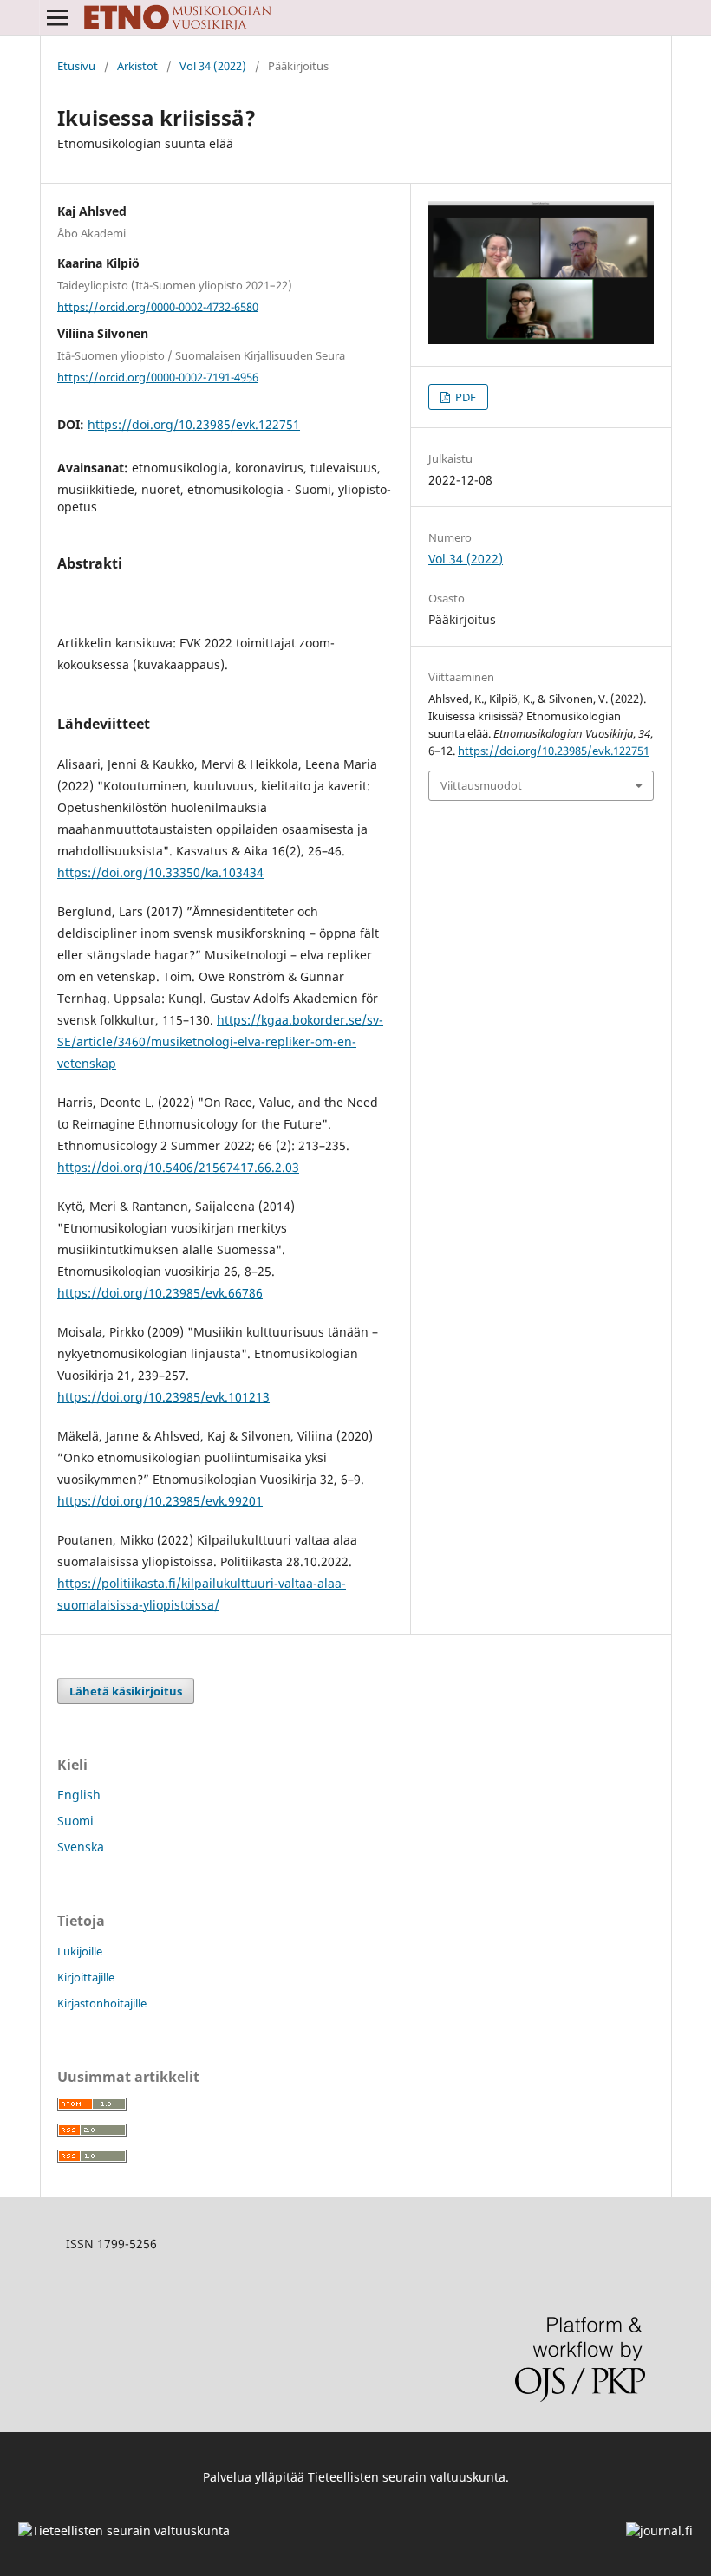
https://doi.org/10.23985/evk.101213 (163, 1397)
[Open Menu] (57, 17)
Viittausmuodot (481, 785)
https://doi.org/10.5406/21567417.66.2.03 (178, 1167)
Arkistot (137, 66)
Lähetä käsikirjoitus (126, 1691)
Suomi (75, 1821)
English (79, 1795)
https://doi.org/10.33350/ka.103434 (160, 872)
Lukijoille (80, 1951)
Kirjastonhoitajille (102, 2003)
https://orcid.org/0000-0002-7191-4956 (158, 377)
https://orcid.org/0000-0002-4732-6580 (158, 306)
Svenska (81, 1847)
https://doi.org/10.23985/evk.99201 (160, 1501)
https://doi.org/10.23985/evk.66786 (160, 1293)
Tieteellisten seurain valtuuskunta (407, 2477)
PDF (464, 397)
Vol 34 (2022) (213, 66)
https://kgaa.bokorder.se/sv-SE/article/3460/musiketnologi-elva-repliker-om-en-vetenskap (220, 1041)
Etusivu (76, 66)
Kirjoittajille (86, 1977)
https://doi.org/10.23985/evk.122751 (194, 424)
